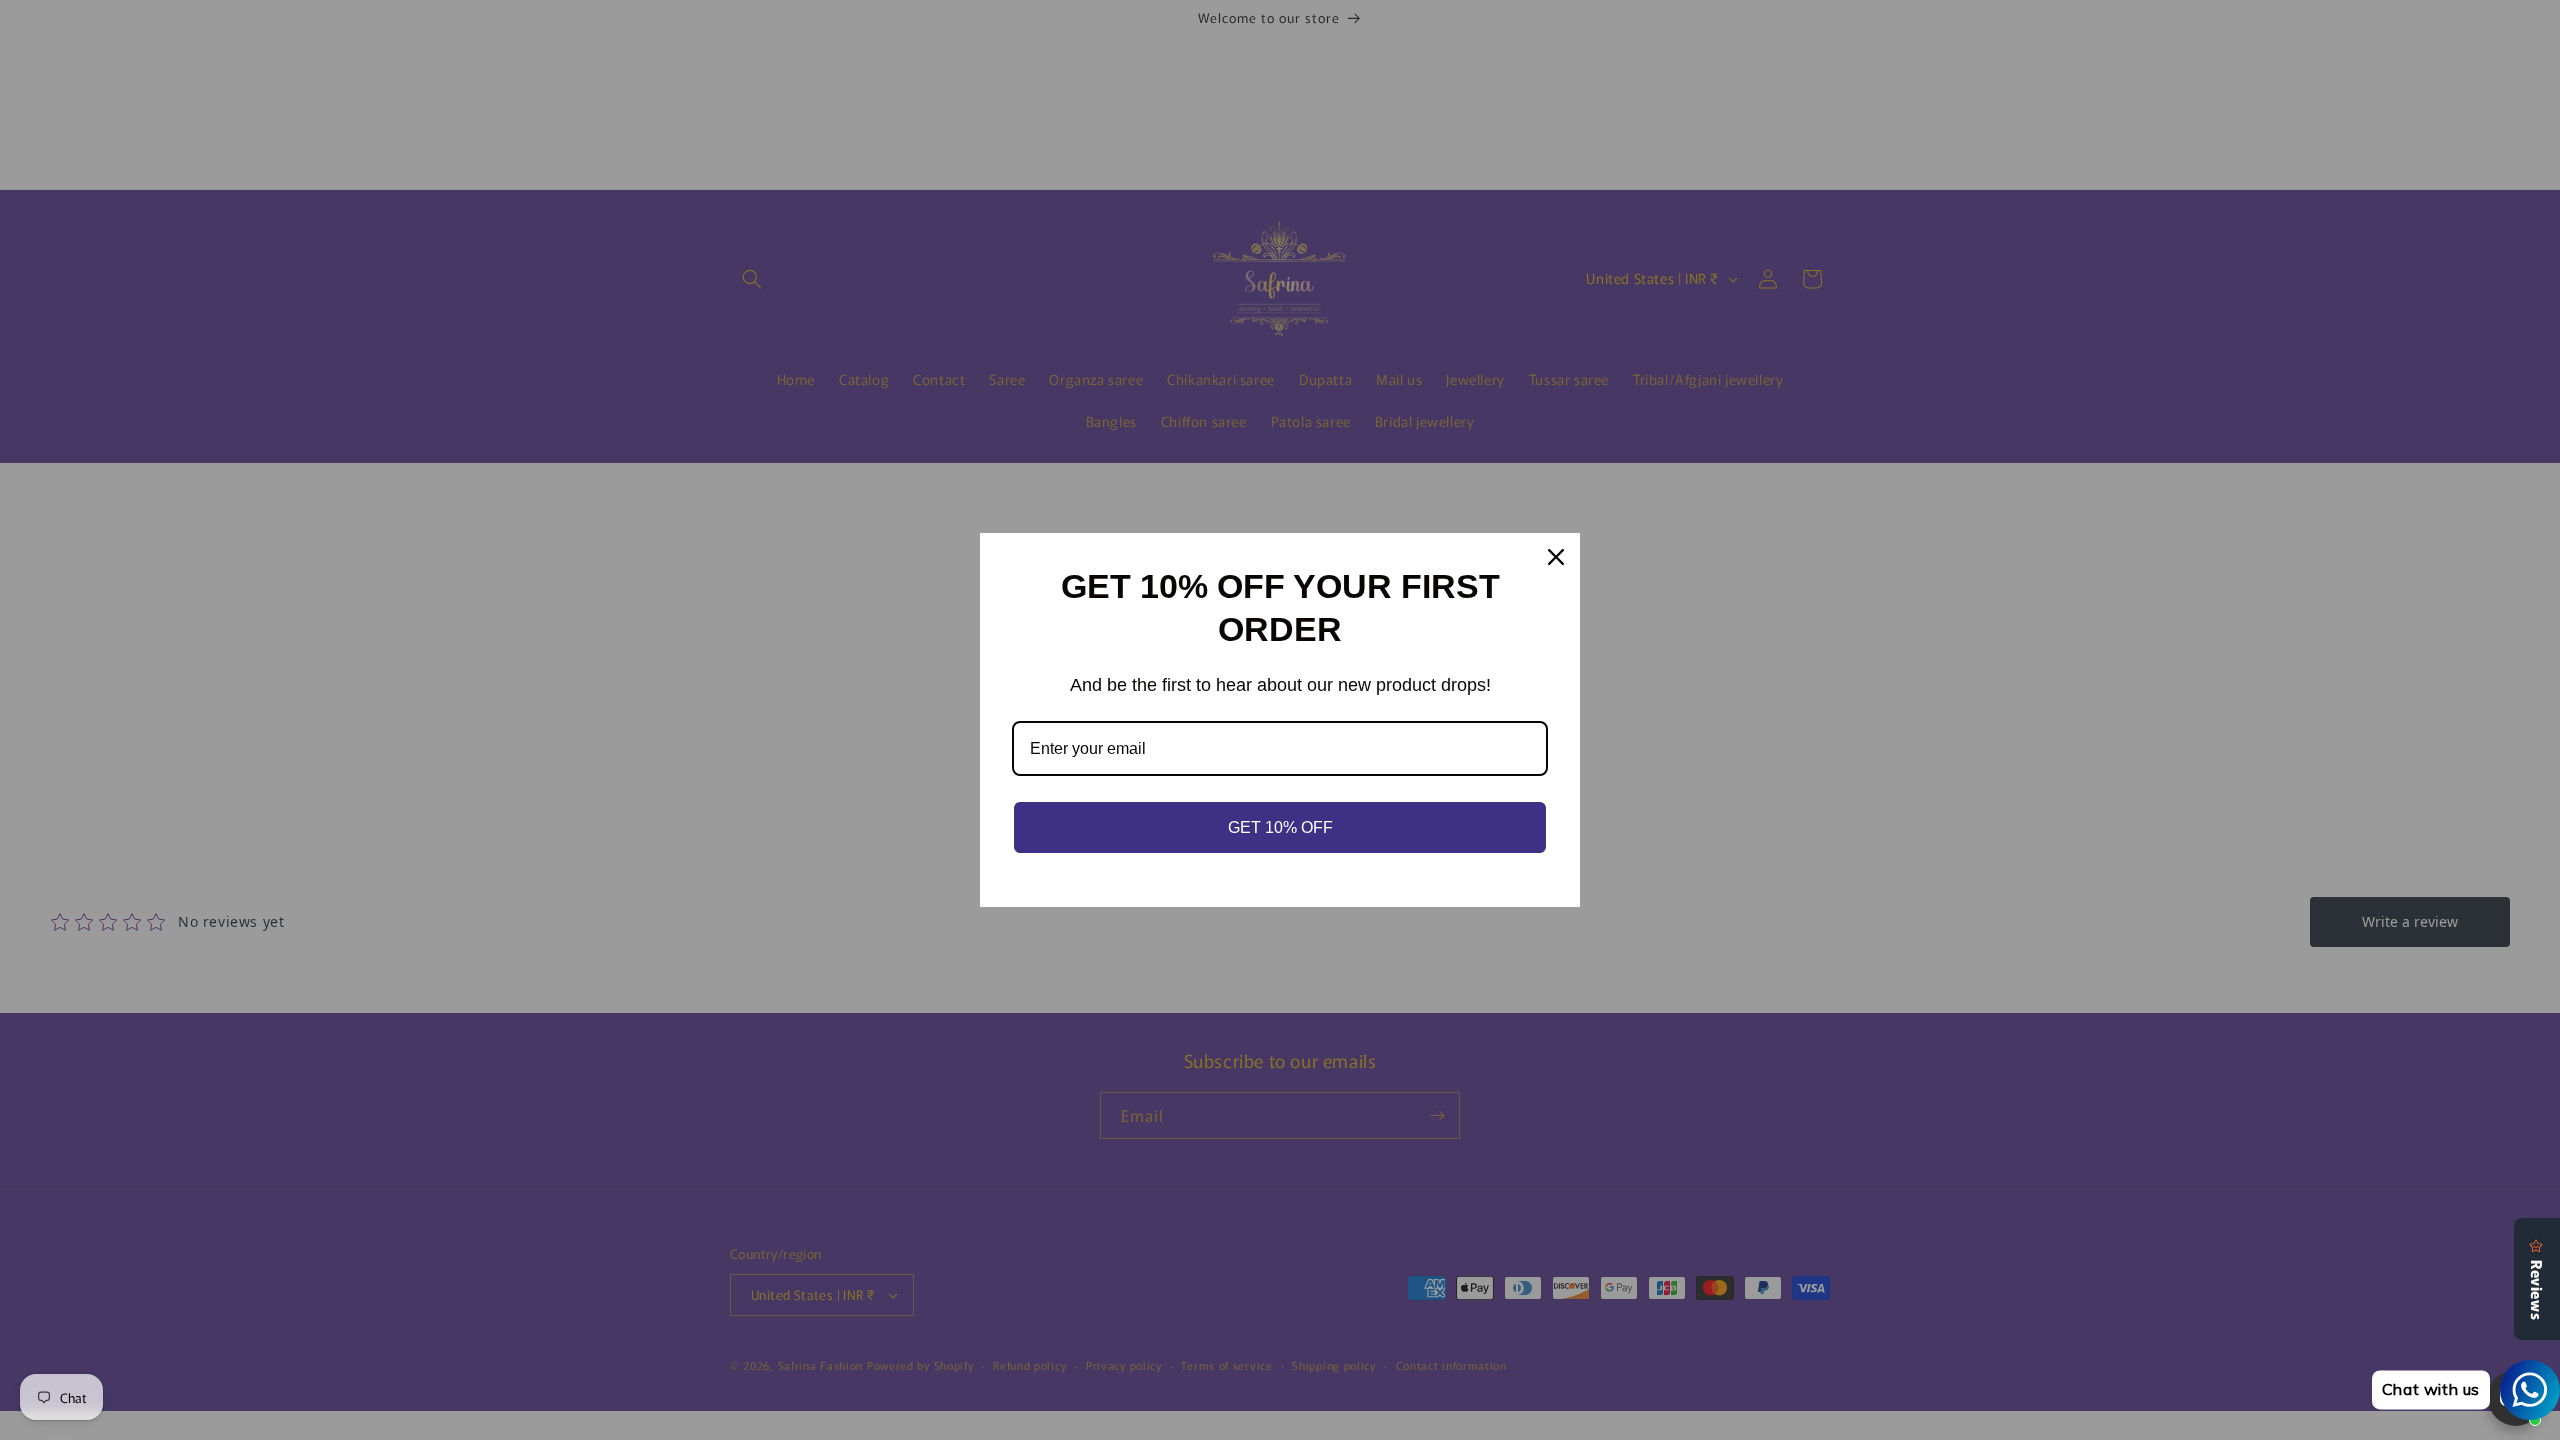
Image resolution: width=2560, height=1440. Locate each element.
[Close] (1556, 557)
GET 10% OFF (1280, 827)
